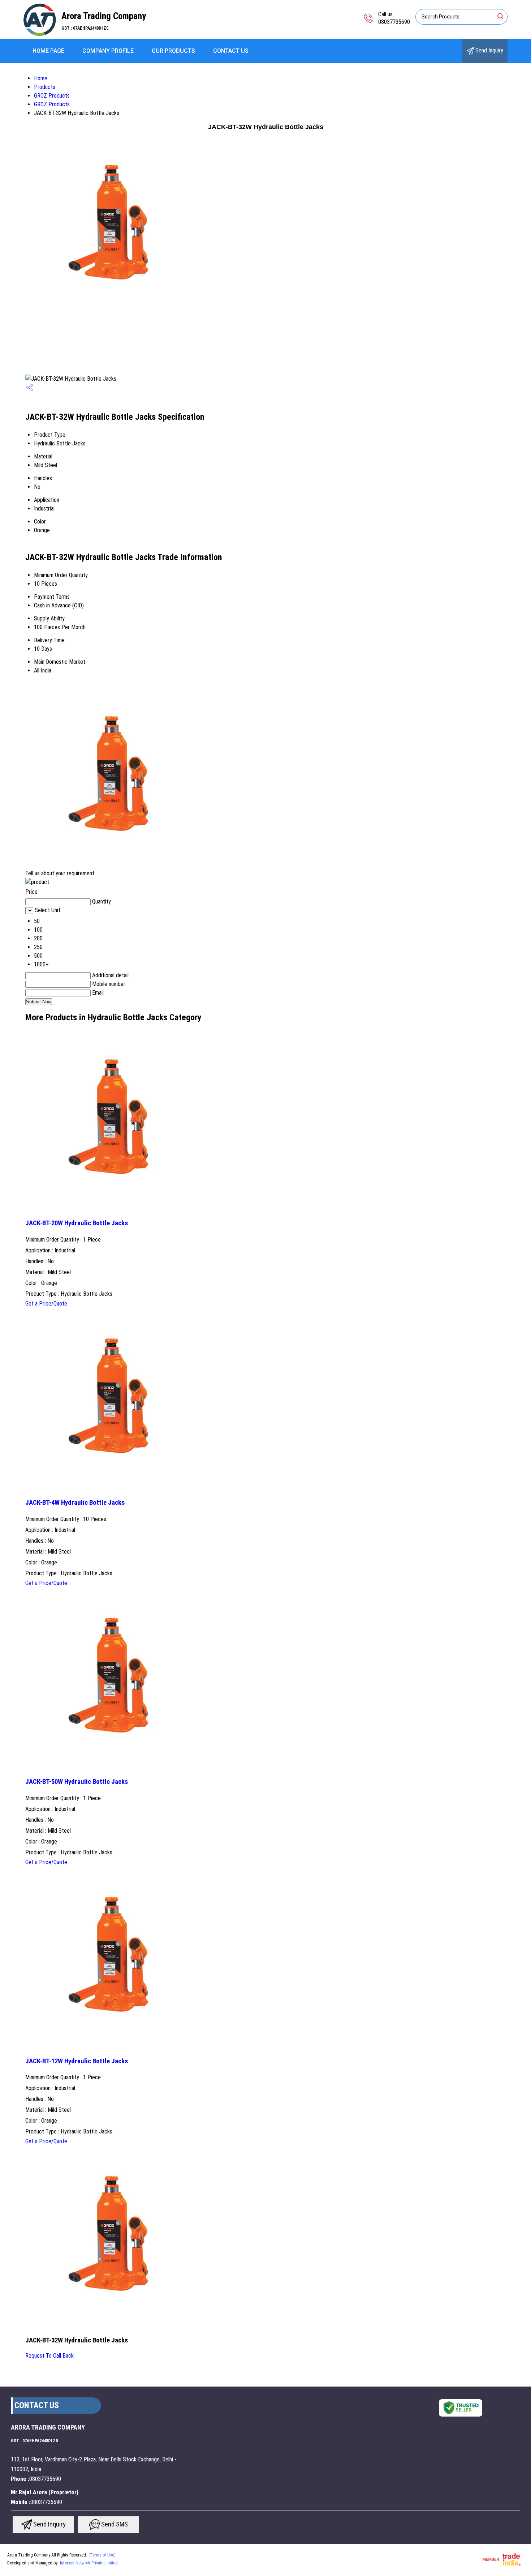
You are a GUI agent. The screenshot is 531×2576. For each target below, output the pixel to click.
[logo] (40, 34)
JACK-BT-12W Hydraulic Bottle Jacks (77, 2061)
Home (41, 78)
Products (45, 87)
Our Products (173, 51)
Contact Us (231, 51)
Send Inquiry (489, 50)
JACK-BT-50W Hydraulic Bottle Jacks (77, 1782)
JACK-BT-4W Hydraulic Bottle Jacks (75, 1503)
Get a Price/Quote (46, 1304)
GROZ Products (52, 96)
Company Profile (108, 51)
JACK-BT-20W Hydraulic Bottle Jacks (77, 1223)
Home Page (48, 51)
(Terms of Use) (102, 2555)
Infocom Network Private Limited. (89, 2563)
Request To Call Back (49, 2356)
